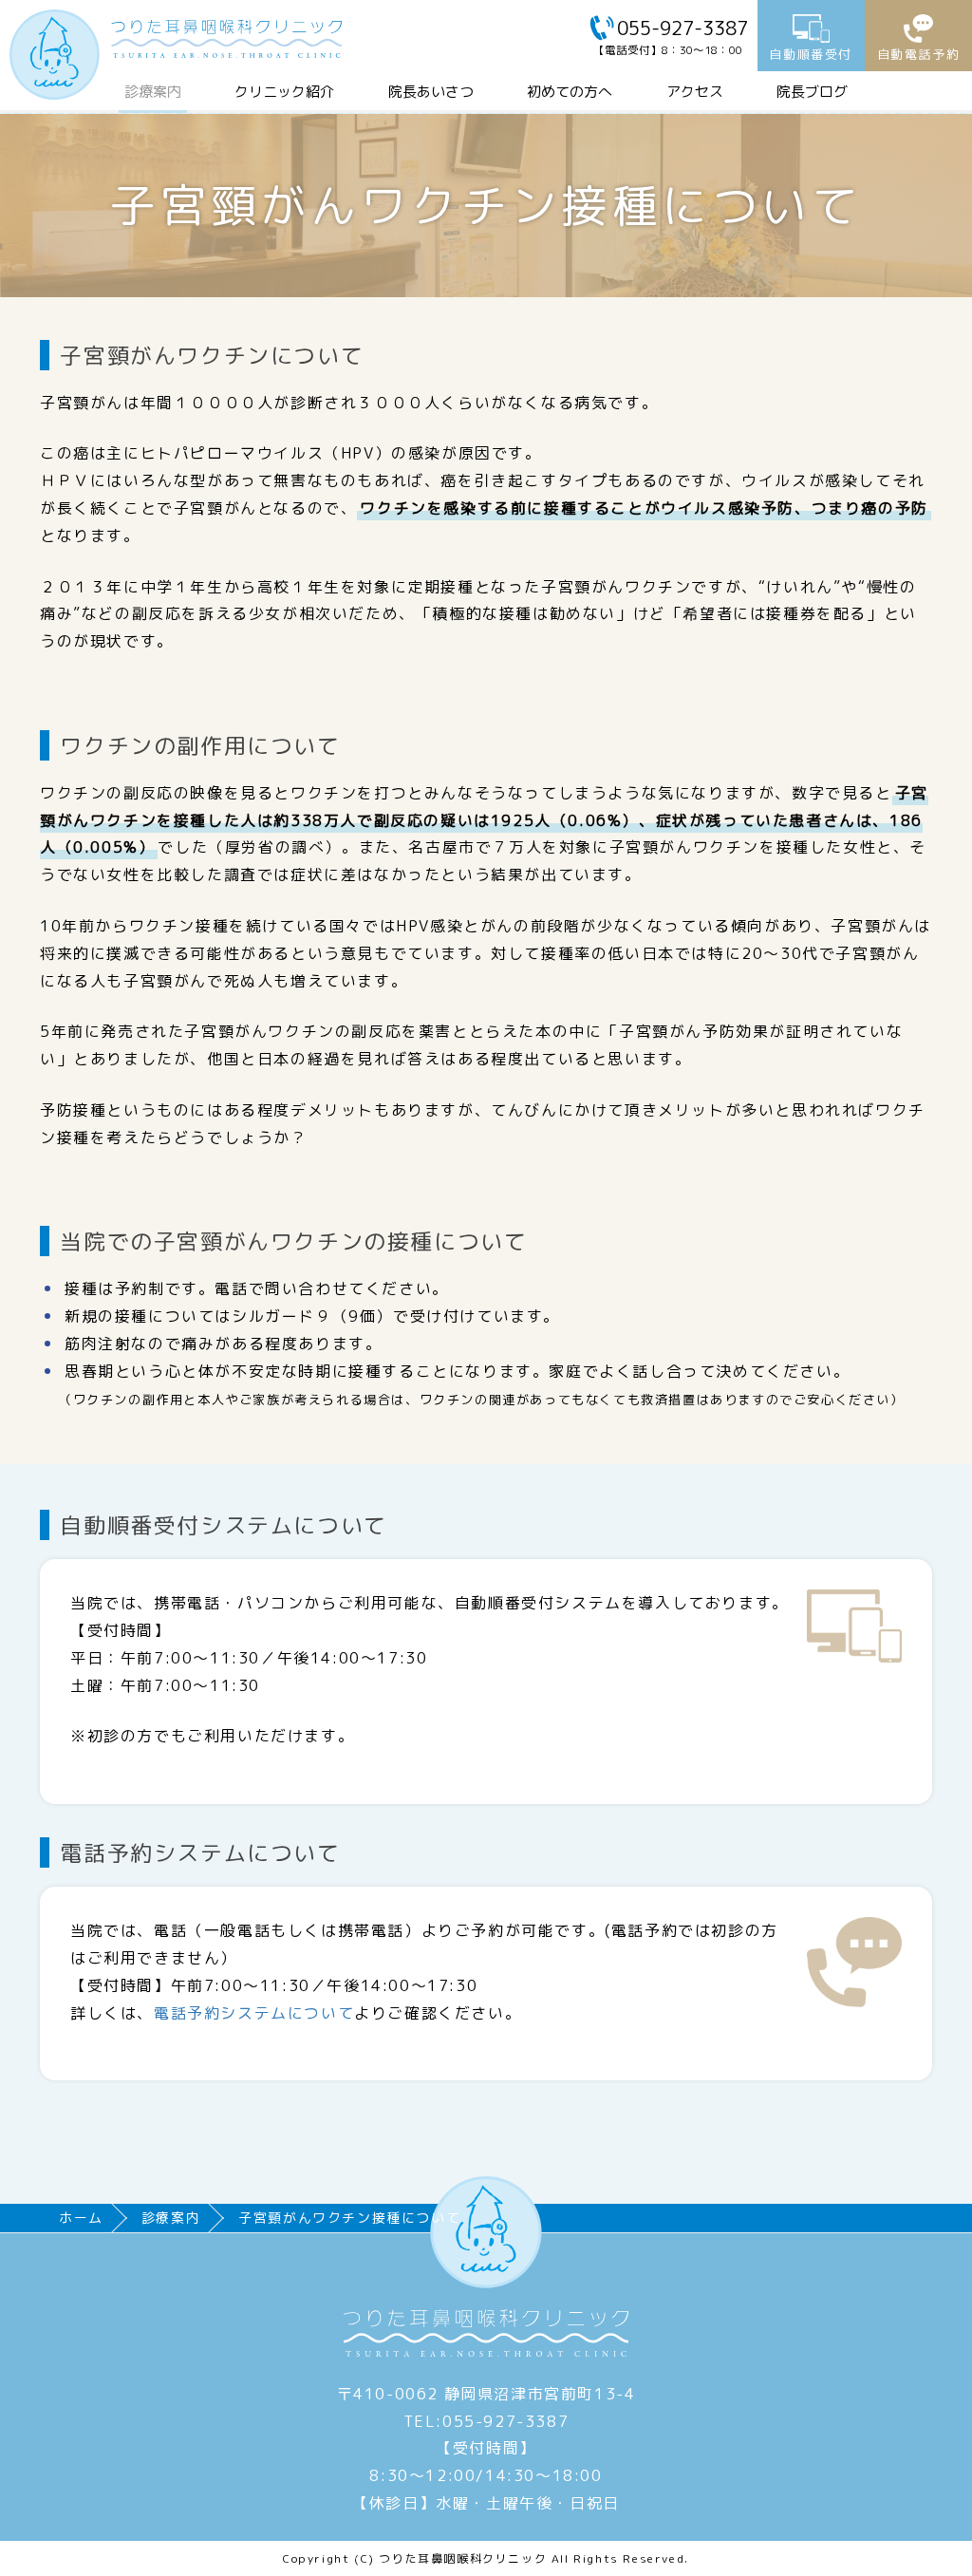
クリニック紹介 (284, 92)
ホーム (81, 2218)
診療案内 (153, 92)
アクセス (695, 92)
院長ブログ (812, 92)
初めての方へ (570, 92)
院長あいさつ (431, 92)
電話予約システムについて (254, 2013)
